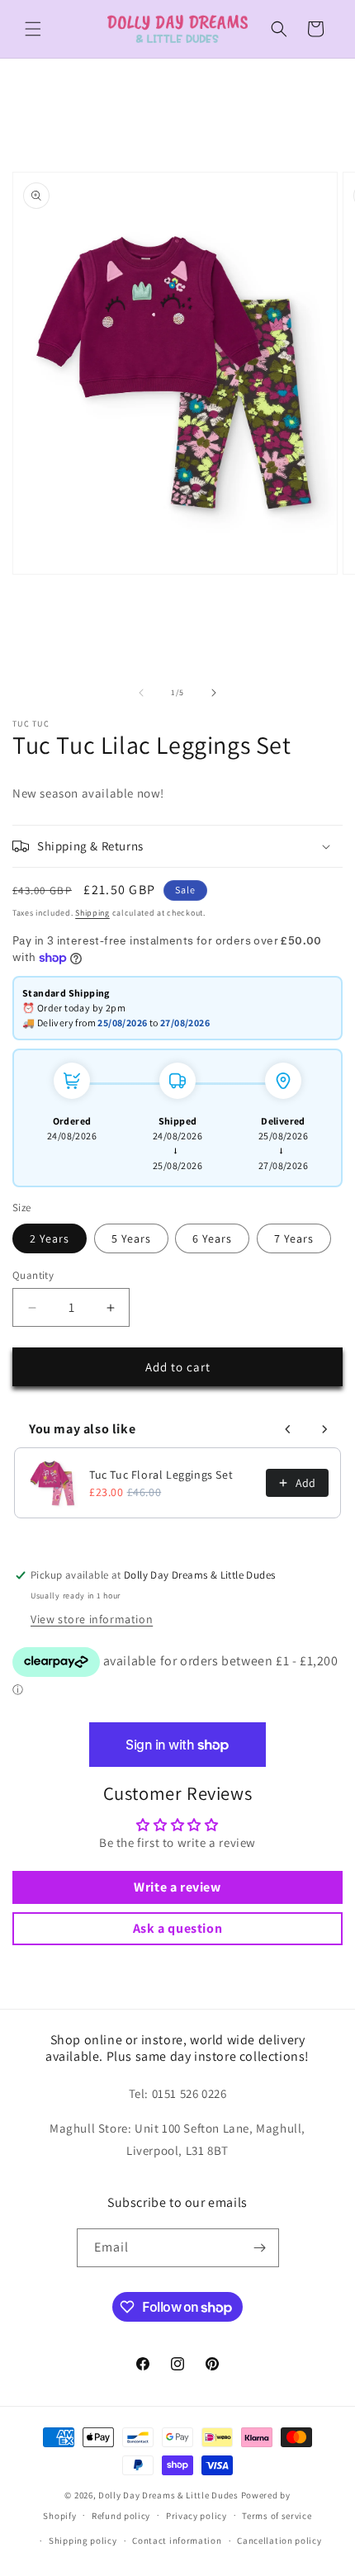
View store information (92, 1619)
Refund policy (121, 2516)
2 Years (50, 1238)
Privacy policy (196, 2516)
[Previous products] (288, 1429)
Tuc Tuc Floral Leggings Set (161, 1475)
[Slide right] (214, 693)
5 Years (131, 1238)
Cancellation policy (279, 2540)
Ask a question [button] (177, 1928)
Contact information (177, 2540)
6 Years (212, 1238)
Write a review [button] (177, 1887)
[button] (33, 29)
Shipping (92, 913)
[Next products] (324, 1429)
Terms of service (277, 2516)
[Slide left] (141, 693)
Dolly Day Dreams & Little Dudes (168, 2495)
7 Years (294, 1238)
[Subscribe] (260, 2248)
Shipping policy (83, 2540)
